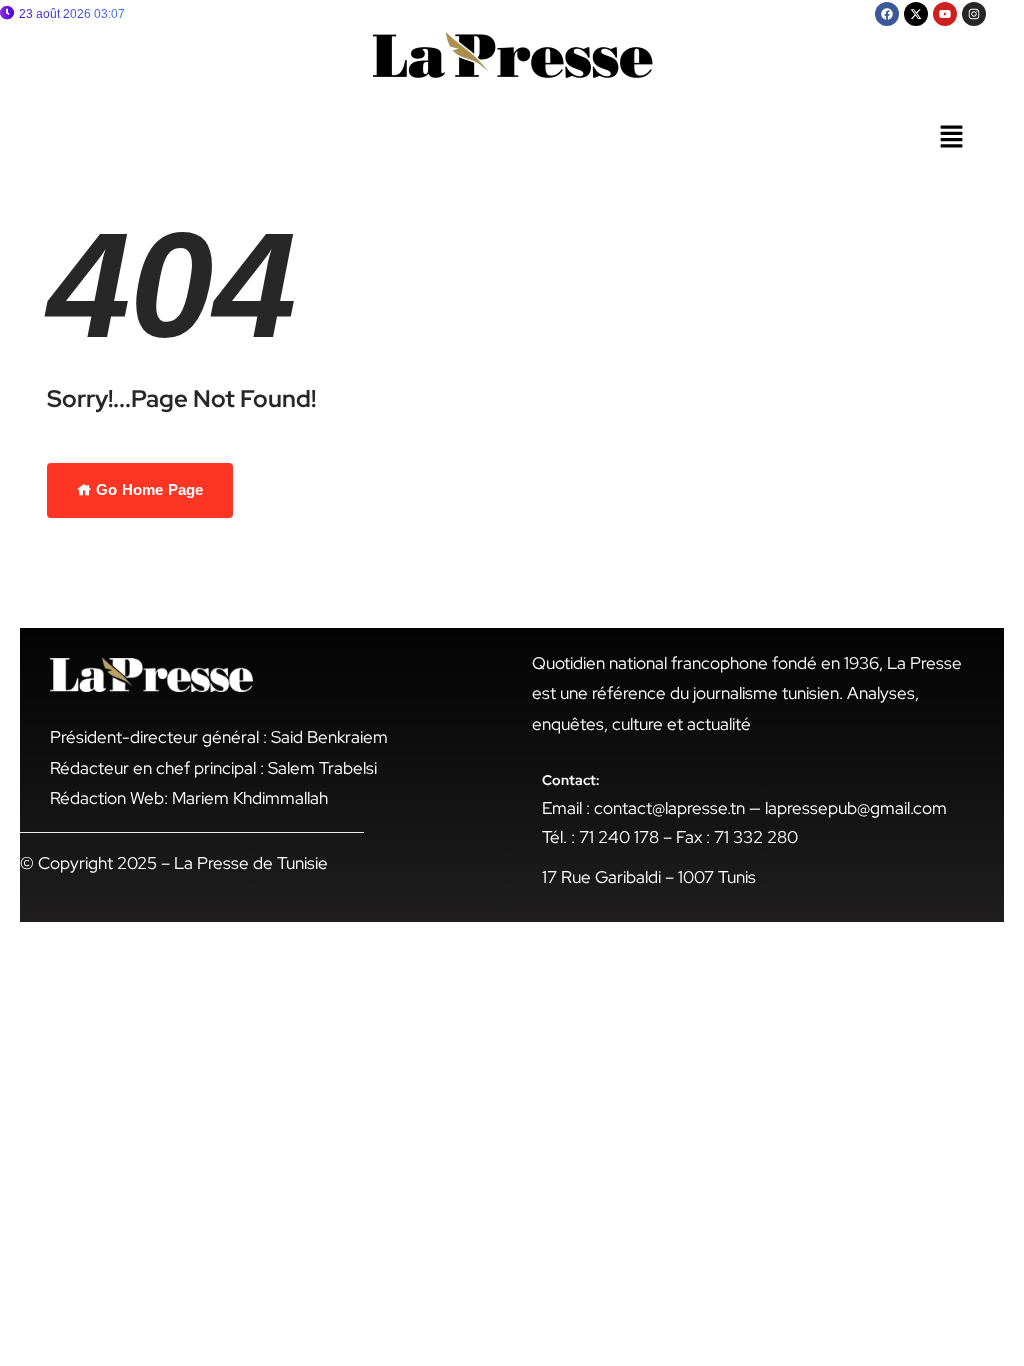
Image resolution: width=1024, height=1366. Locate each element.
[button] (951, 138)
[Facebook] (887, 14)
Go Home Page (147, 489)
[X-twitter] (916, 14)
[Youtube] (945, 14)
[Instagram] (974, 14)
